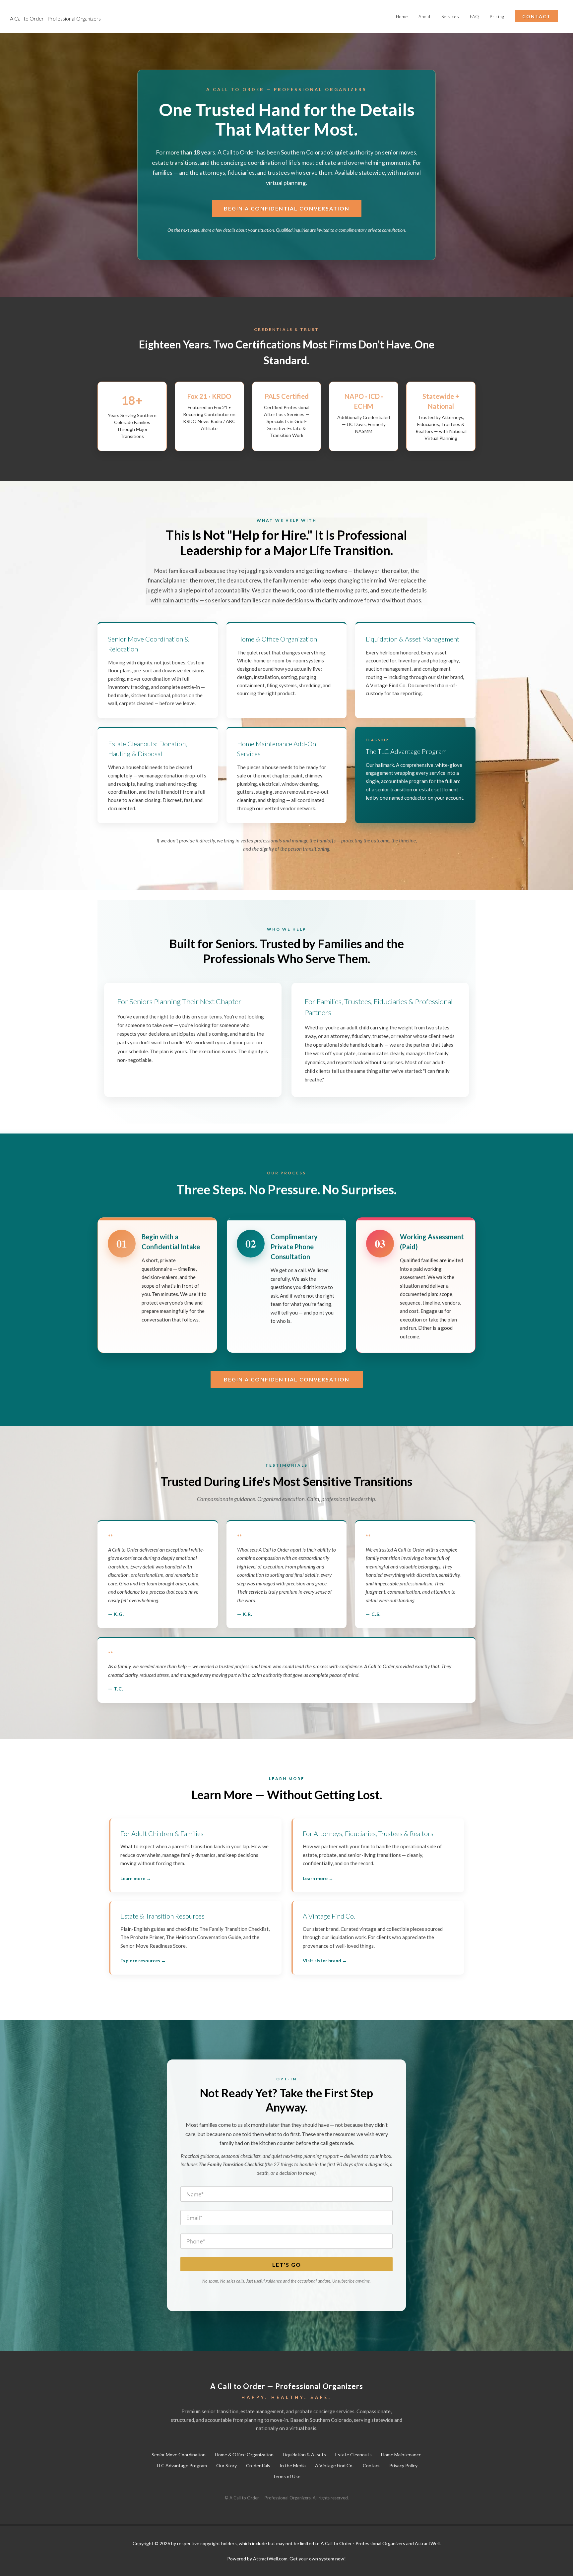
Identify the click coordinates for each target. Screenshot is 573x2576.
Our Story (226, 2465)
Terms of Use (286, 2476)
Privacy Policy (403, 2465)
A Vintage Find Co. (334, 2465)
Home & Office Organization (244, 2454)
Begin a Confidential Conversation (287, 208)
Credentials (258, 2465)
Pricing (497, 17)
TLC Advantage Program (181, 2465)
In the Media (293, 2465)
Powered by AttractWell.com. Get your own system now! (286, 2559)
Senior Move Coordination (179, 2454)
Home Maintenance (401, 2454)
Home (402, 17)
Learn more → (136, 1878)
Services (450, 17)
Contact (371, 2465)
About (425, 17)
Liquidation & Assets (304, 2454)
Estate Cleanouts (353, 2454)
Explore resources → (143, 1961)
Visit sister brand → (325, 1961)
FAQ (475, 17)
